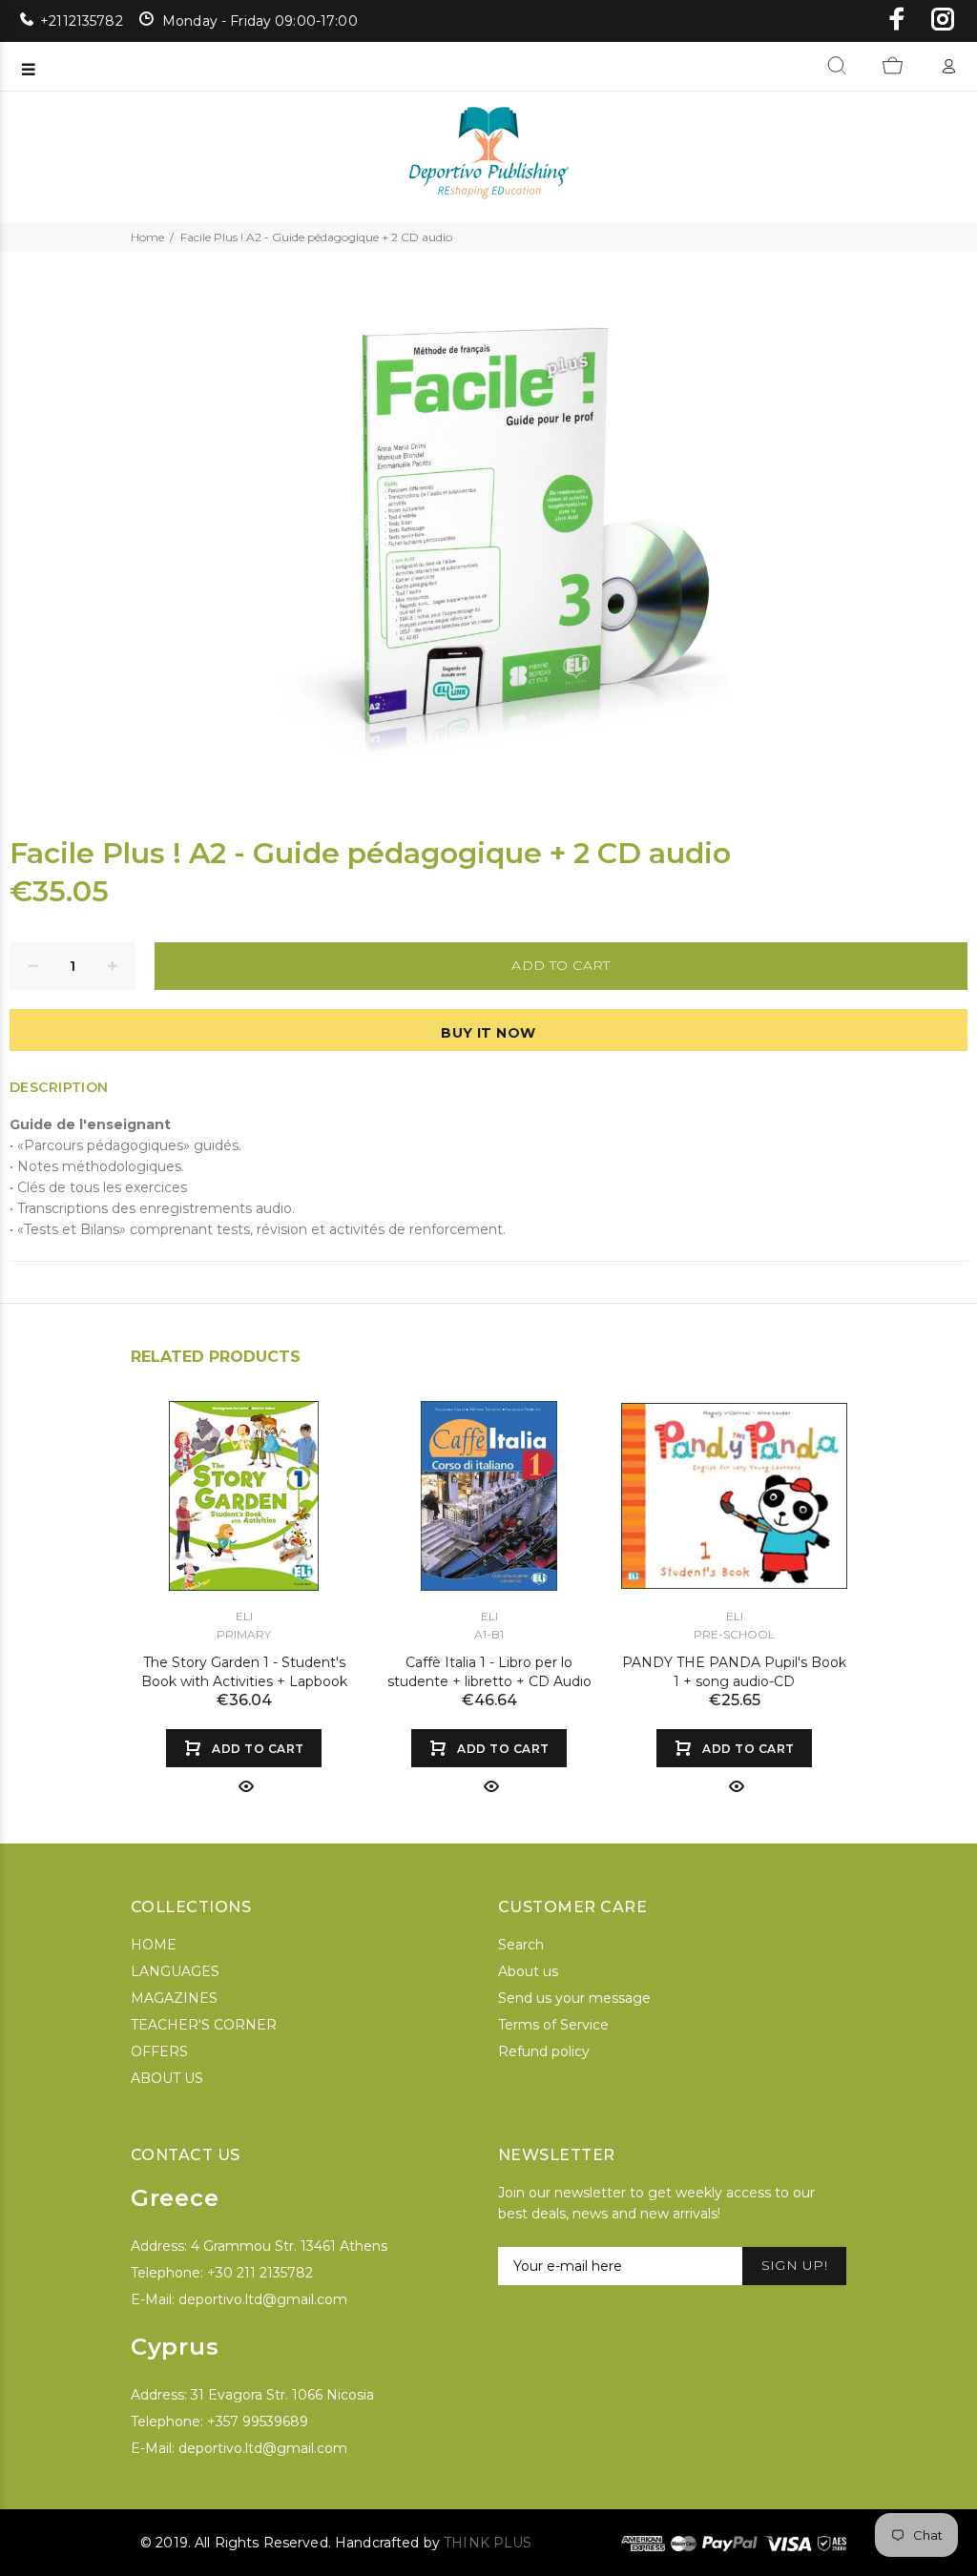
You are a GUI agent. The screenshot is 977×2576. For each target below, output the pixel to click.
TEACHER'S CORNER (204, 2025)
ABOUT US (167, 2078)
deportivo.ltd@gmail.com (263, 2299)
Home (147, 237)
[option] (244, 1579)
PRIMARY (244, 1634)
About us (528, 1971)
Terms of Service (553, 2025)
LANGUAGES (175, 1971)
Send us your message (574, 1998)
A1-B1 (489, 1634)
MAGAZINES (174, 1998)
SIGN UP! (794, 2265)
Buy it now (488, 1033)
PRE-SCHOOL (734, 1634)
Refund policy (544, 2051)
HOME (154, 1945)
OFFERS (159, 2051)
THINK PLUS (488, 2543)
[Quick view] (244, 1786)
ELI (244, 1616)
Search (521, 1945)
